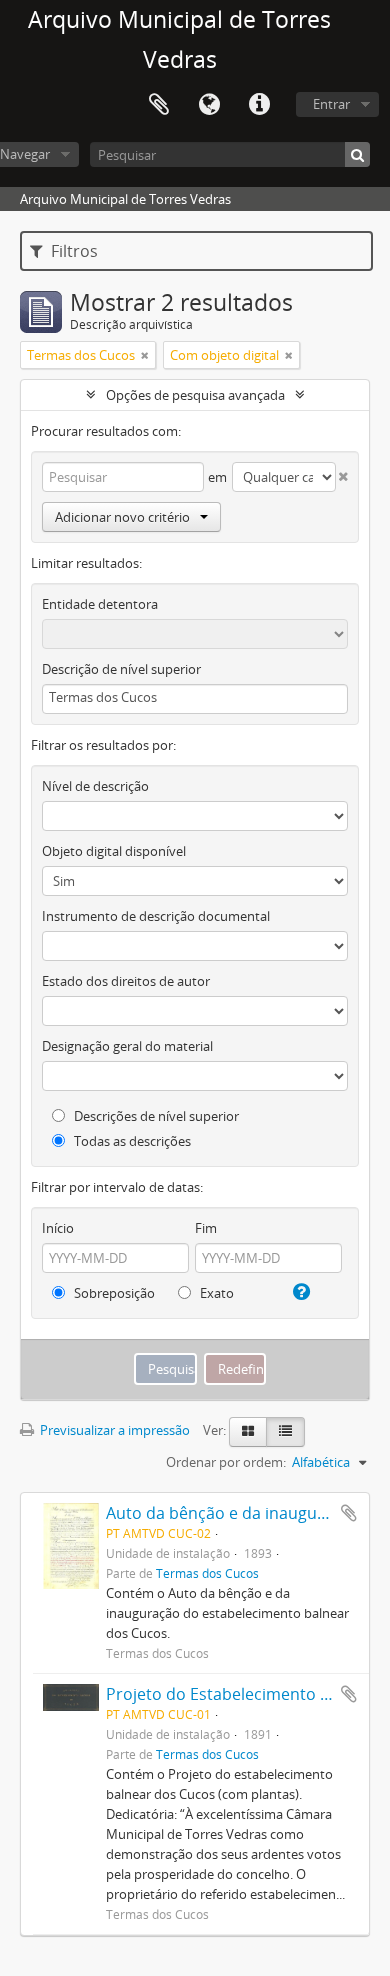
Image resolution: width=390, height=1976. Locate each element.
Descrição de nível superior (121, 669)
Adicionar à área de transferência (349, 1513)
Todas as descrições (131, 1141)
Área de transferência (159, 105)
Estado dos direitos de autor (126, 981)
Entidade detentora (100, 604)
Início (58, 1228)
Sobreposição (113, 1293)
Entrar (331, 104)
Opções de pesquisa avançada (195, 395)
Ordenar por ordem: (226, 1462)
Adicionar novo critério (122, 517)
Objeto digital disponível (114, 851)
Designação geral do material (127, 1046)
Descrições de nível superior (155, 1116)
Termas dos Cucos (207, 1573)
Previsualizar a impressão (113, 1430)
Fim (206, 1228)
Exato (215, 1293)
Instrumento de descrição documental (156, 916)
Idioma (209, 105)
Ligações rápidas (259, 105)
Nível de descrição (95, 786)
